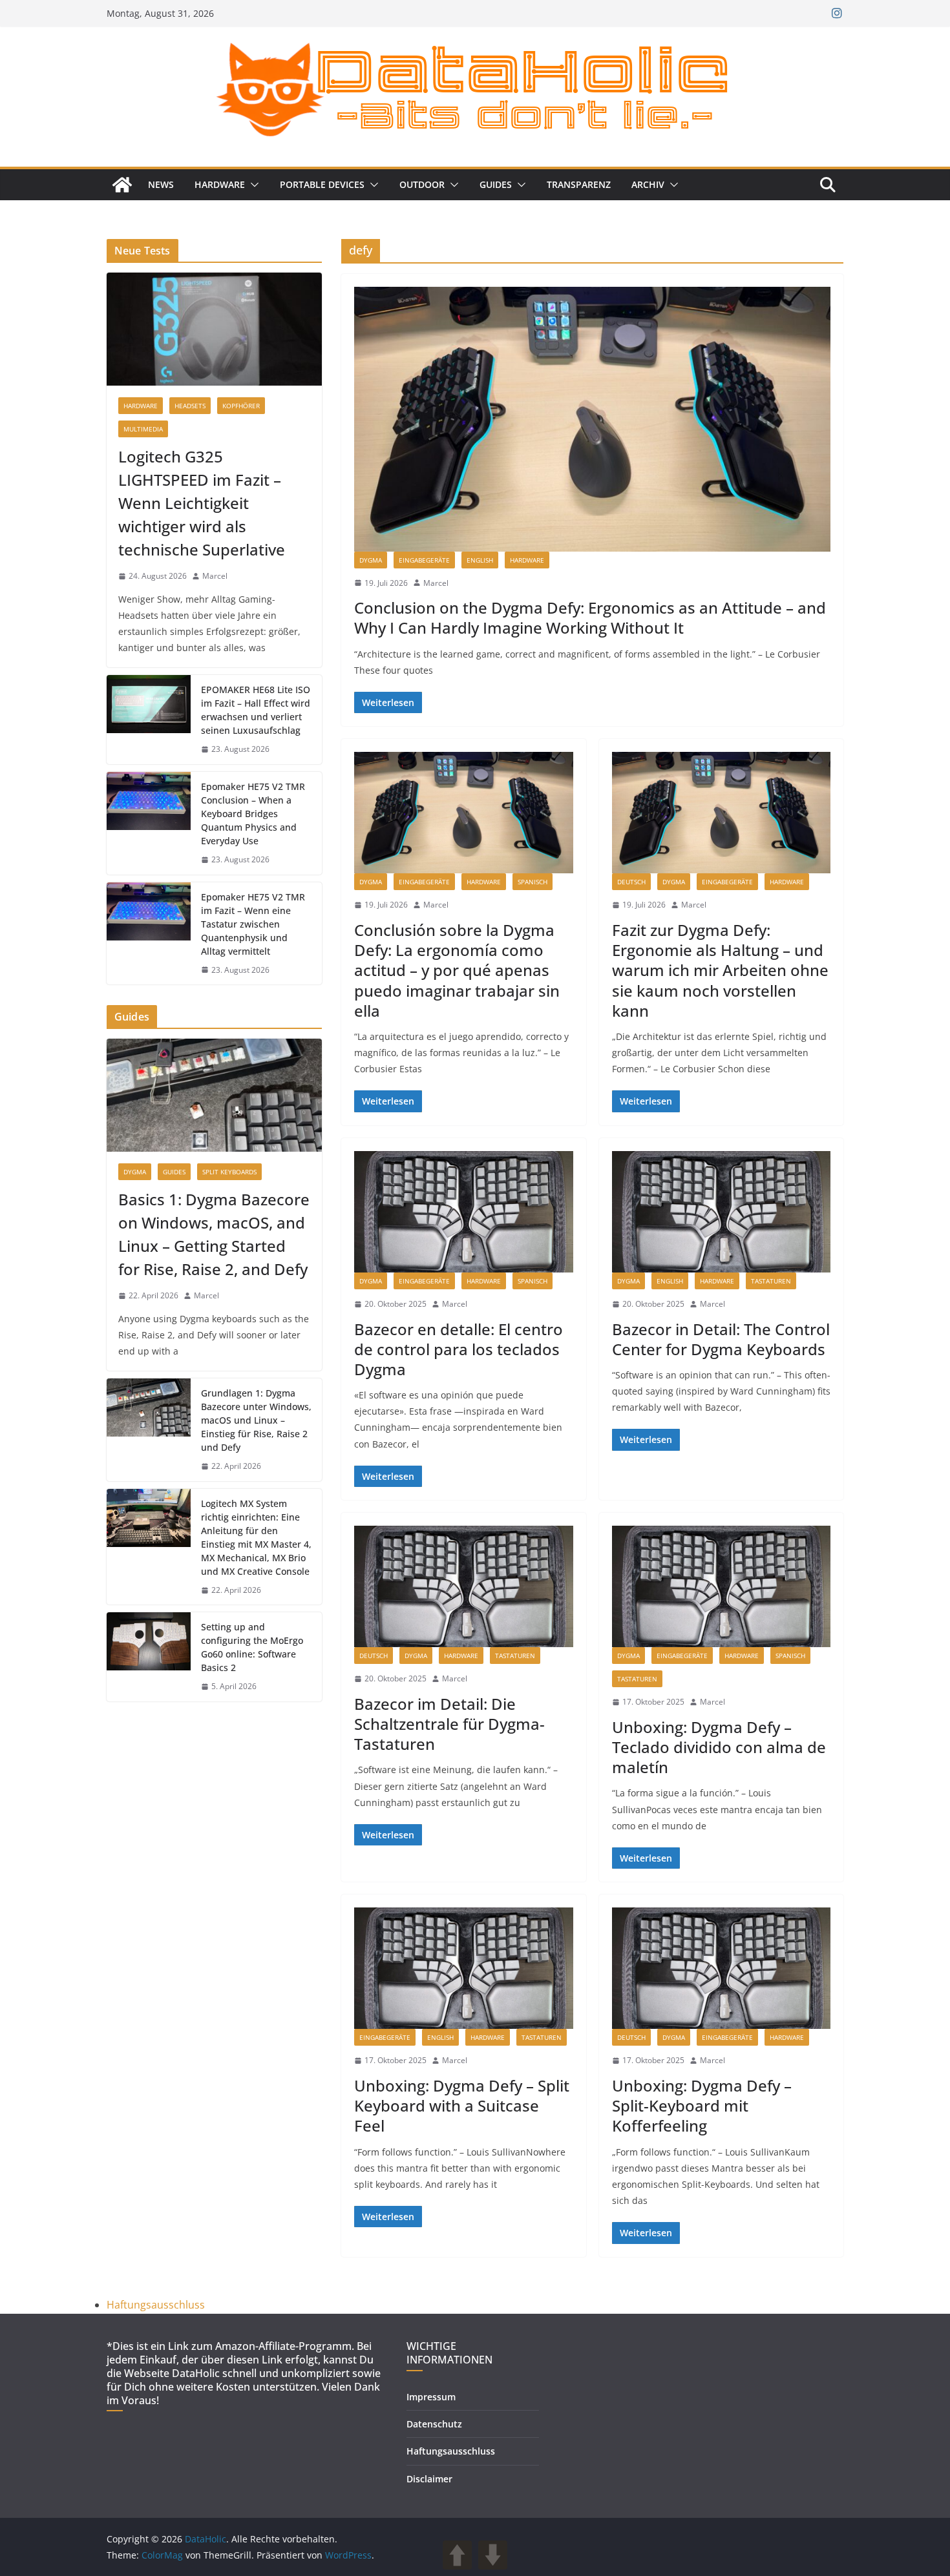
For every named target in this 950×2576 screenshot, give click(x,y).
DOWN (493, 2555)
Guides (496, 184)
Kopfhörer (241, 406)
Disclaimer (429, 2479)
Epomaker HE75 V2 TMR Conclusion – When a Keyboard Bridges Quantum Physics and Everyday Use (253, 814)
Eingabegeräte (424, 560)
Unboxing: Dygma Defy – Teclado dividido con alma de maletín (719, 1747)
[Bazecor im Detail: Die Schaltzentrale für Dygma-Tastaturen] (464, 1586)
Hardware (220, 184)
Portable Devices (322, 184)
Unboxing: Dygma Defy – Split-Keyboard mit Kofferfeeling (702, 2105)
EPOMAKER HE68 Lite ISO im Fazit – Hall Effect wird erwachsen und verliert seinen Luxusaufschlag (256, 710)
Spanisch (533, 882)
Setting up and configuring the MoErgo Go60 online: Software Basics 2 (252, 1647)
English (480, 560)
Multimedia (143, 429)
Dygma (371, 560)
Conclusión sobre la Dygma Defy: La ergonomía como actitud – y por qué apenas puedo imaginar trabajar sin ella (457, 970)
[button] (252, 185)
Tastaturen (771, 1281)
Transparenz (579, 184)
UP (457, 2555)
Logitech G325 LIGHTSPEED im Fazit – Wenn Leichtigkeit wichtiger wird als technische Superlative (202, 503)
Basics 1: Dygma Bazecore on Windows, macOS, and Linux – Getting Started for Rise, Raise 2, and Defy (214, 1234)
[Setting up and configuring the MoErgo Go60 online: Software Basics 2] (149, 1657)
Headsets (190, 406)
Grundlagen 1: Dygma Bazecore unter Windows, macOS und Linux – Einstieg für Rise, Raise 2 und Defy (256, 1420)
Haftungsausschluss (156, 2305)
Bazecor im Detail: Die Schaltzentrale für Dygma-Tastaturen (449, 1724)
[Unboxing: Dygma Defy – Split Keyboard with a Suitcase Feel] (464, 1968)
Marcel (436, 583)
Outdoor (422, 184)
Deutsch (631, 882)
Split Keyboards (229, 1172)
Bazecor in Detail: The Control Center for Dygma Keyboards (721, 1339)
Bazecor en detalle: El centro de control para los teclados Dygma (459, 1349)
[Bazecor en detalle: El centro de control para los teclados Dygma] (464, 1212)
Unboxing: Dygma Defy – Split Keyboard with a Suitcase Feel (462, 2105)
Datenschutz (434, 2424)
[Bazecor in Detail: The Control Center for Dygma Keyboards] (722, 1212)
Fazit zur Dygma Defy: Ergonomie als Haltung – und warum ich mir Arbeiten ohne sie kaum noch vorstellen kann (720, 970)
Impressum (431, 2397)
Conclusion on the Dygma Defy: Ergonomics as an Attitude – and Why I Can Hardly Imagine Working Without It (590, 618)
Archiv (648, 184)
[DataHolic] (122, 185)
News (161, 184)
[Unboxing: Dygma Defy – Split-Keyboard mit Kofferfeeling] (722, 1968)
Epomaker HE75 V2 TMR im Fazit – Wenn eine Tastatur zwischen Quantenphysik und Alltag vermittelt (253, 924)
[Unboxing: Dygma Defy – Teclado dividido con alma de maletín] (722, 1586)
